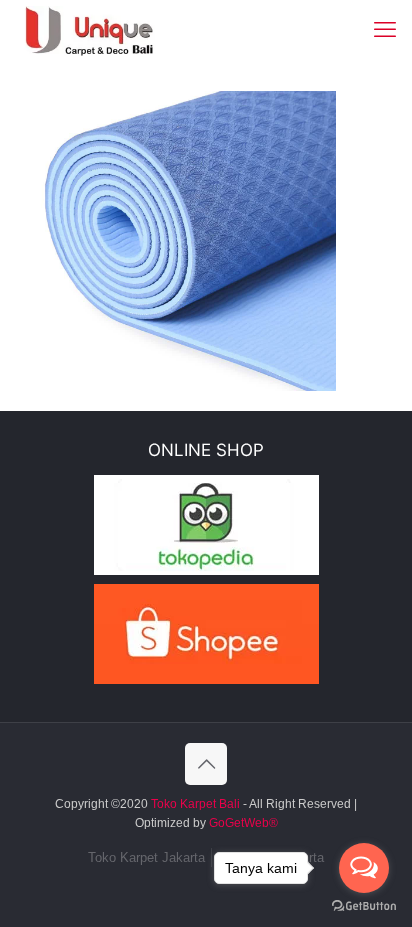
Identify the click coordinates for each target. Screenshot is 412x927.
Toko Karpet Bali (195, 804)
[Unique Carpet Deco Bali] (105, 30)
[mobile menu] (385, 30)
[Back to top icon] (206, 764)
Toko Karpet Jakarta (146, 857)
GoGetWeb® (242, 823)
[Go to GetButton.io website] (364, 906)
